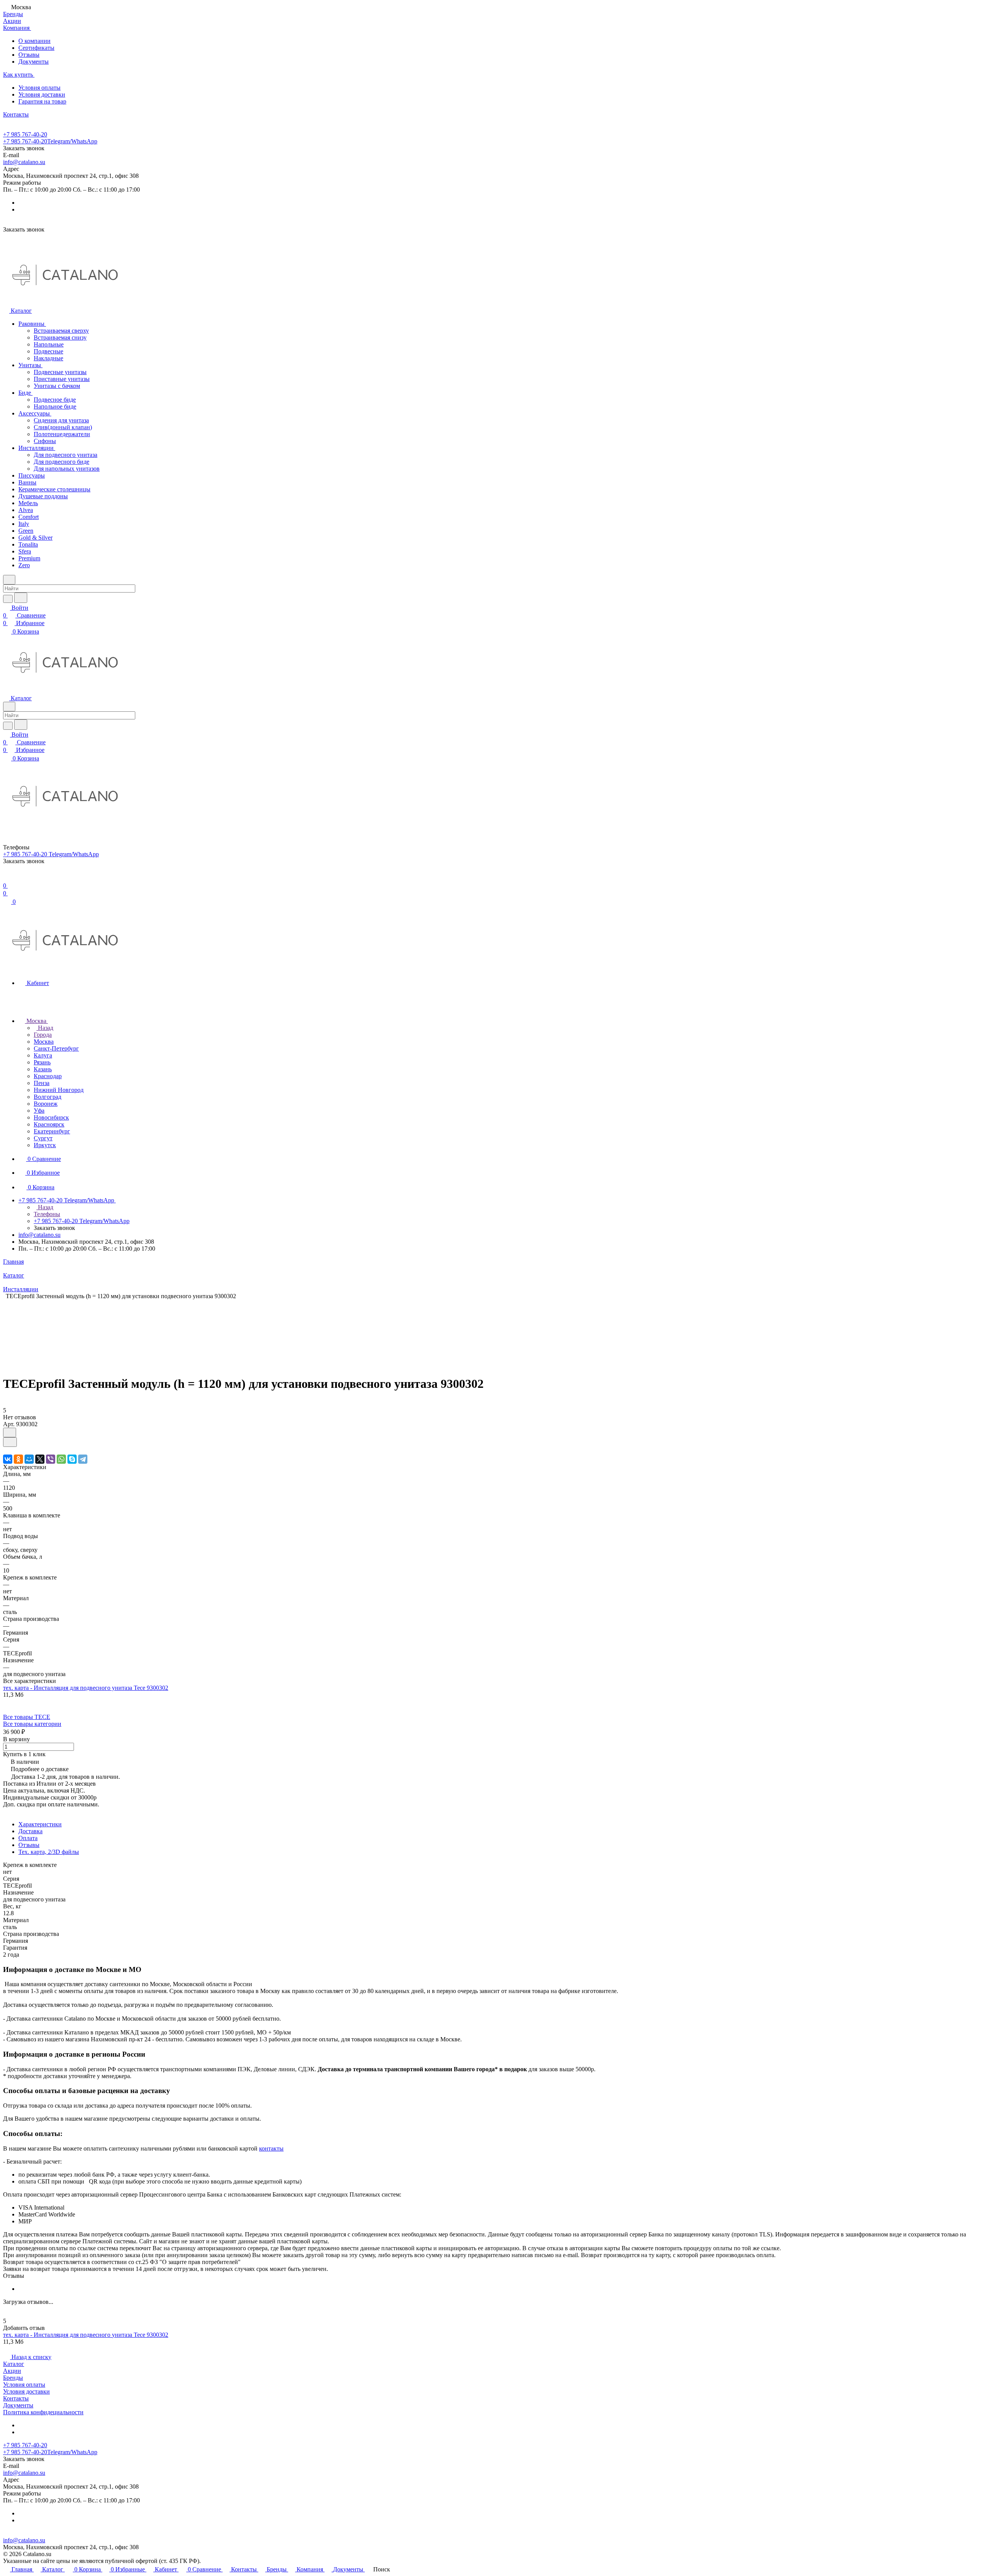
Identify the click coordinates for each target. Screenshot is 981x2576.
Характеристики (40, 1824)
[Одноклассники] (18, 1459)
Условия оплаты (39, 88)
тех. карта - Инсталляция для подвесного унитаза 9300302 (86, 1688)
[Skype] (72, 1459)
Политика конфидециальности (43, 2412)
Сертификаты (36, 48)
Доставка (30, 1831)
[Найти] (21, 598)
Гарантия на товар (42, 101)
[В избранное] (10, 1432)
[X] (40, 1459)
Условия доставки (42, 94)
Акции (12, 2371)
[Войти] (7, 878)
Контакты (16, 2398)
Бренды (13, 2378)
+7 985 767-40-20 (25, 134)
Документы (34, 62)
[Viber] (51, 1459)
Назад (45, 1028)
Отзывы (29, 55)
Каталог (14, 2364)
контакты (271, 2148)
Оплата (28, 1838)
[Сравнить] (10, 1442)
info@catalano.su (24, 162)
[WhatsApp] (61, 1459)
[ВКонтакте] (8, 1459)
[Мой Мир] (29, 1459)
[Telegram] (83, 1459)
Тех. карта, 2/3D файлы (49, 1852)
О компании (34, 41)
